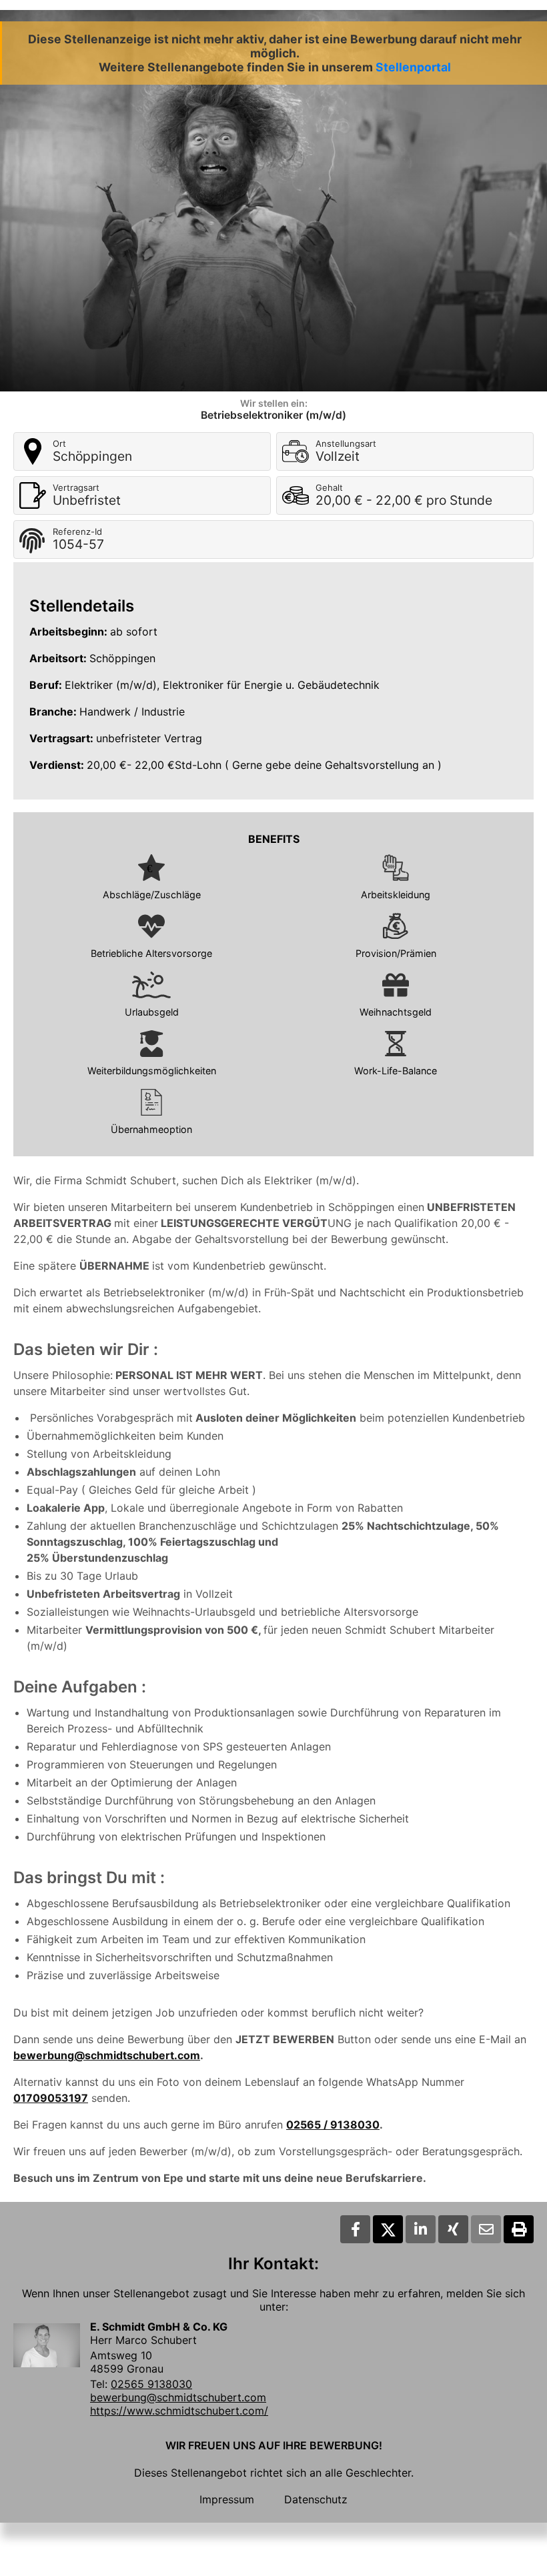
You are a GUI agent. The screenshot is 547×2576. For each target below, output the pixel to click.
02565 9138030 (151, 2384)
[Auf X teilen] (388, 2229)
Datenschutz (316, 2499)
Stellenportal (413, 67)
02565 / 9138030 (333, 2125)
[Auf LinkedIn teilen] (421, 2229)
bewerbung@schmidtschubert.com (107, 2055)
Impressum (227, 2499)
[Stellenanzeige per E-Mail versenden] (486, 2229)
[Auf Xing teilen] (453, 2229)
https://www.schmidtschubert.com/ (179, 2411)
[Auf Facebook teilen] (355, 2229)
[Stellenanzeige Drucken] (519, 2229)
